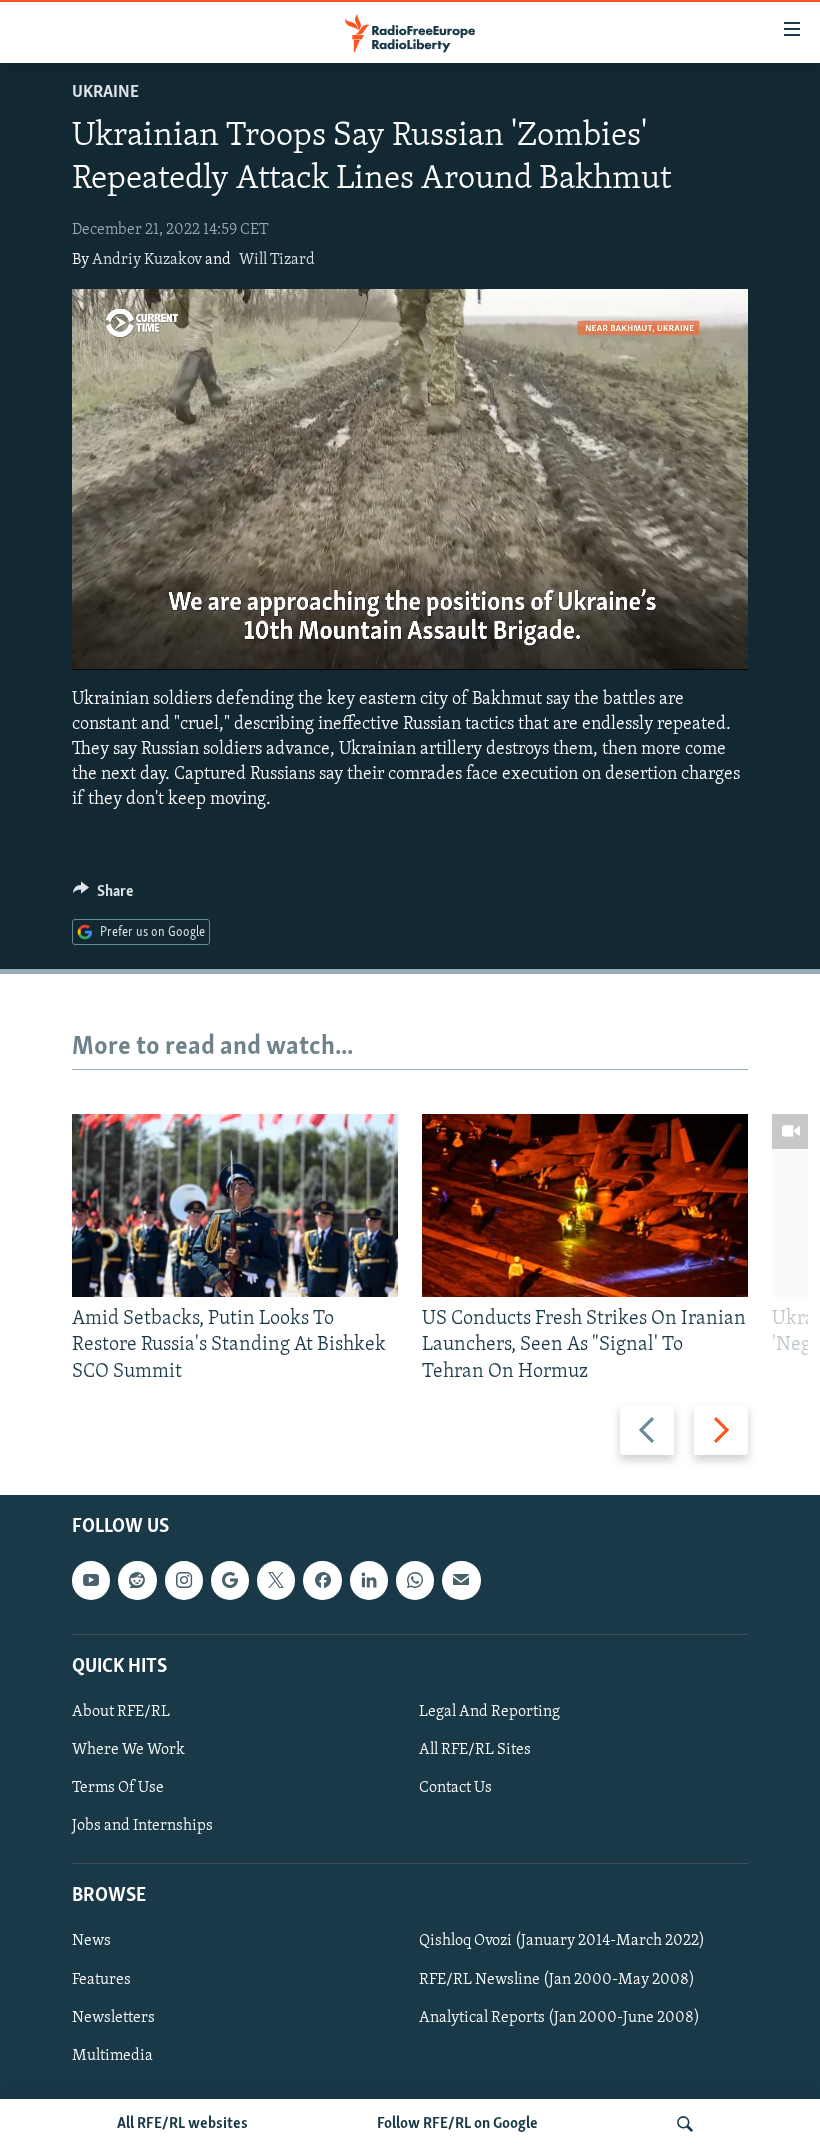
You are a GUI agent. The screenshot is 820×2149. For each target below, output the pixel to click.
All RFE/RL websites (182, 2124)
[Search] (685, 2124)
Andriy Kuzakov (147, 260)
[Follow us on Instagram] (184, 1580)
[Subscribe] (461, 1580)
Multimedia (112, 2056)
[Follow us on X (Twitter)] (276, 1580)
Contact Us (455, 1788)
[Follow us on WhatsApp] (415, 1580)
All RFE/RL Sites (475, 1750)
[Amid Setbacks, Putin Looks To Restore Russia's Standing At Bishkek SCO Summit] (235, 1205)
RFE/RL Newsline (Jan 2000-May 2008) (557, 1979)
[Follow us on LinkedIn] (369, 1580)
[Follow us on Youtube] (91, 1580)
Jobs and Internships (142, 1826)
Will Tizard (277, 260)
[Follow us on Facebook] (322, 1580)
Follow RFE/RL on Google (457, 2124)
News (91, 1941)
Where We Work (128, 1750)
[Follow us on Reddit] (137, 1580)
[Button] (103, 896)
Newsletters (113, 2017)
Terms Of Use (118, 1788)
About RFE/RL (121, 1712)
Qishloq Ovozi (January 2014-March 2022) (562, 1941)
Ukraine (105, 93)
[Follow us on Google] (230, 1580)
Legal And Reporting (489, 1712)
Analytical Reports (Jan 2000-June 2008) (559, 2017)
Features (101, 1979)
